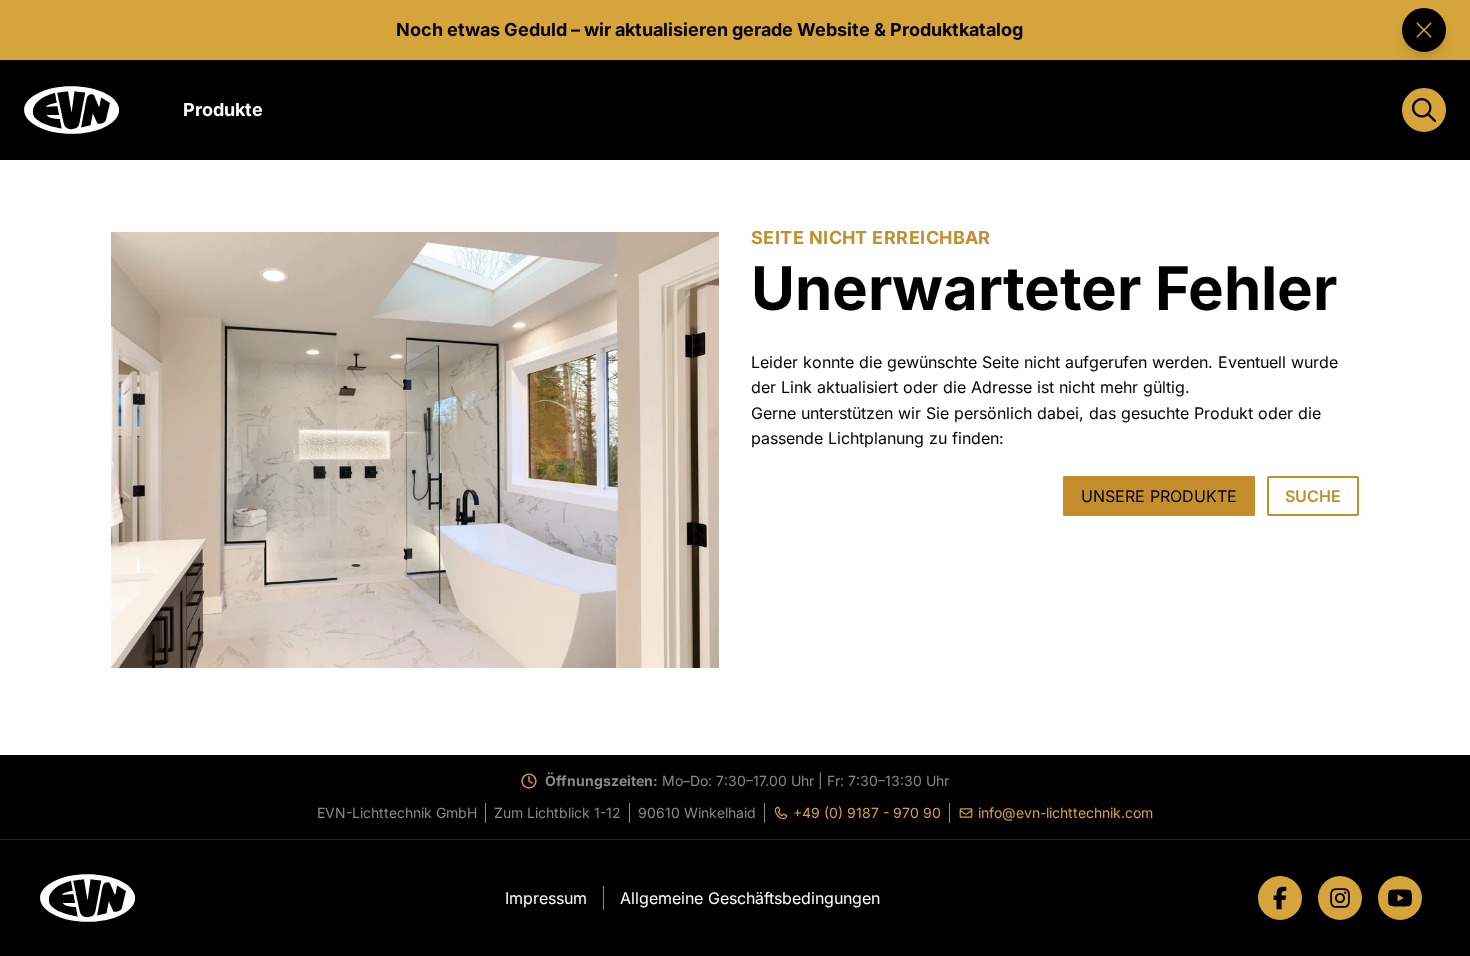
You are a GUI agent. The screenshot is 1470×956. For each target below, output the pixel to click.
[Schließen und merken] (1424, 30)
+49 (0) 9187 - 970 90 (861, 813)
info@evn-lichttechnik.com (1059, 813)
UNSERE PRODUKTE (1159, 496)
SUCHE (1313, 496)
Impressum (546, 898)
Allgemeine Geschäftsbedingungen (750, 898)
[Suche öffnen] (1424, 110)
